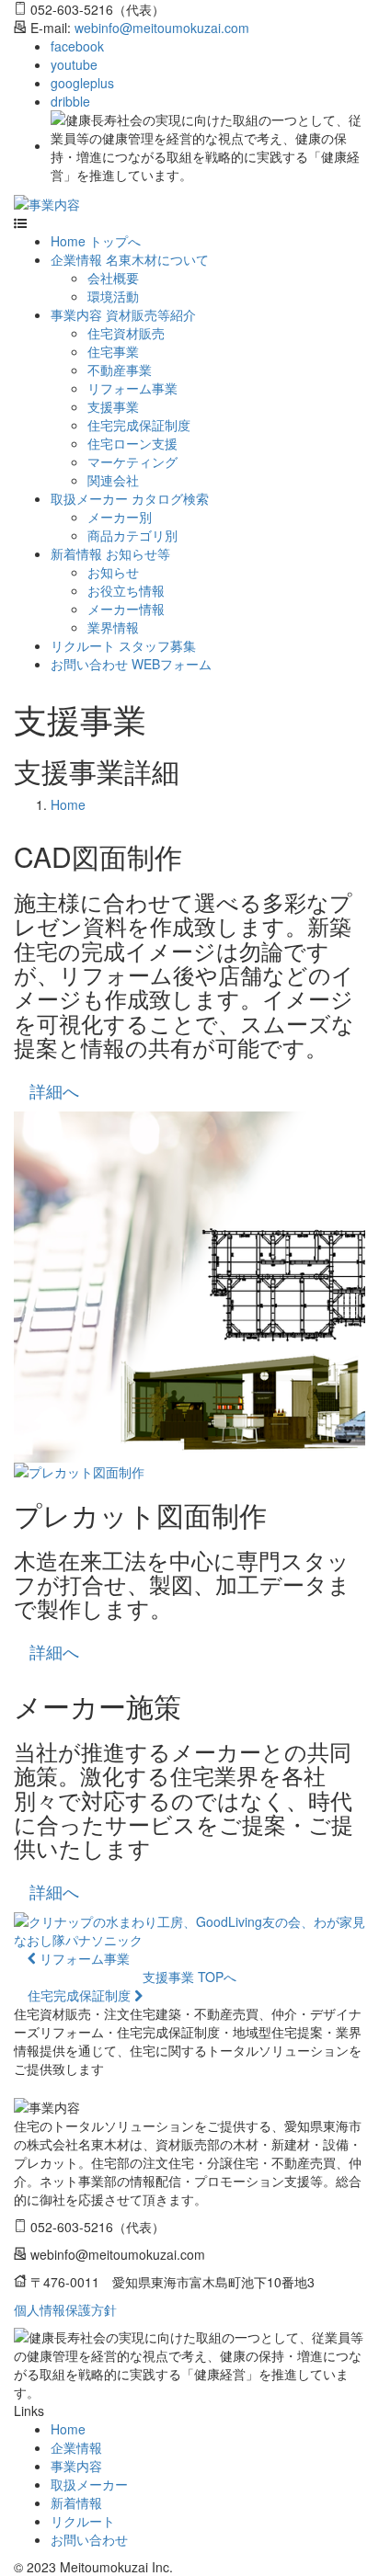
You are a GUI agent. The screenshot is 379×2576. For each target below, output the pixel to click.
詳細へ (54, 1090)
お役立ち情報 (126, 590)
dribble (70, 101)
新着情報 (76, 2502)
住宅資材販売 (126, 333)
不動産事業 (120, 370)
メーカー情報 (126, 609)
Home (68, 804)
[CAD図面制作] (189, 1287)
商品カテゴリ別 (132, 535)
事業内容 (76, 2466)
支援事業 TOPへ (189, 1977)
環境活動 (113, 296)
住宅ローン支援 (132, 443)
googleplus (82, 83)
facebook (77, 46)
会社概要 (113, 278)
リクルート (83, 2521)
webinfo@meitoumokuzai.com (162, 28)
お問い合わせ (89, 2539)
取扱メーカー (89, 2484)
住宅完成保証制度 (139, 425)
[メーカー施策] (189, 1931)
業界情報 (113, 627)
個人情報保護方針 (65, 2309)
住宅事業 (113, 351)
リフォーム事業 (132, 388)
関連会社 (113, 480)
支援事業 (113, 406)
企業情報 (76, 2447)
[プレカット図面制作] (189, 1472)
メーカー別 (120, 517)
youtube (74, 64)
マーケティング (132, 462)
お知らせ (113, 572)
